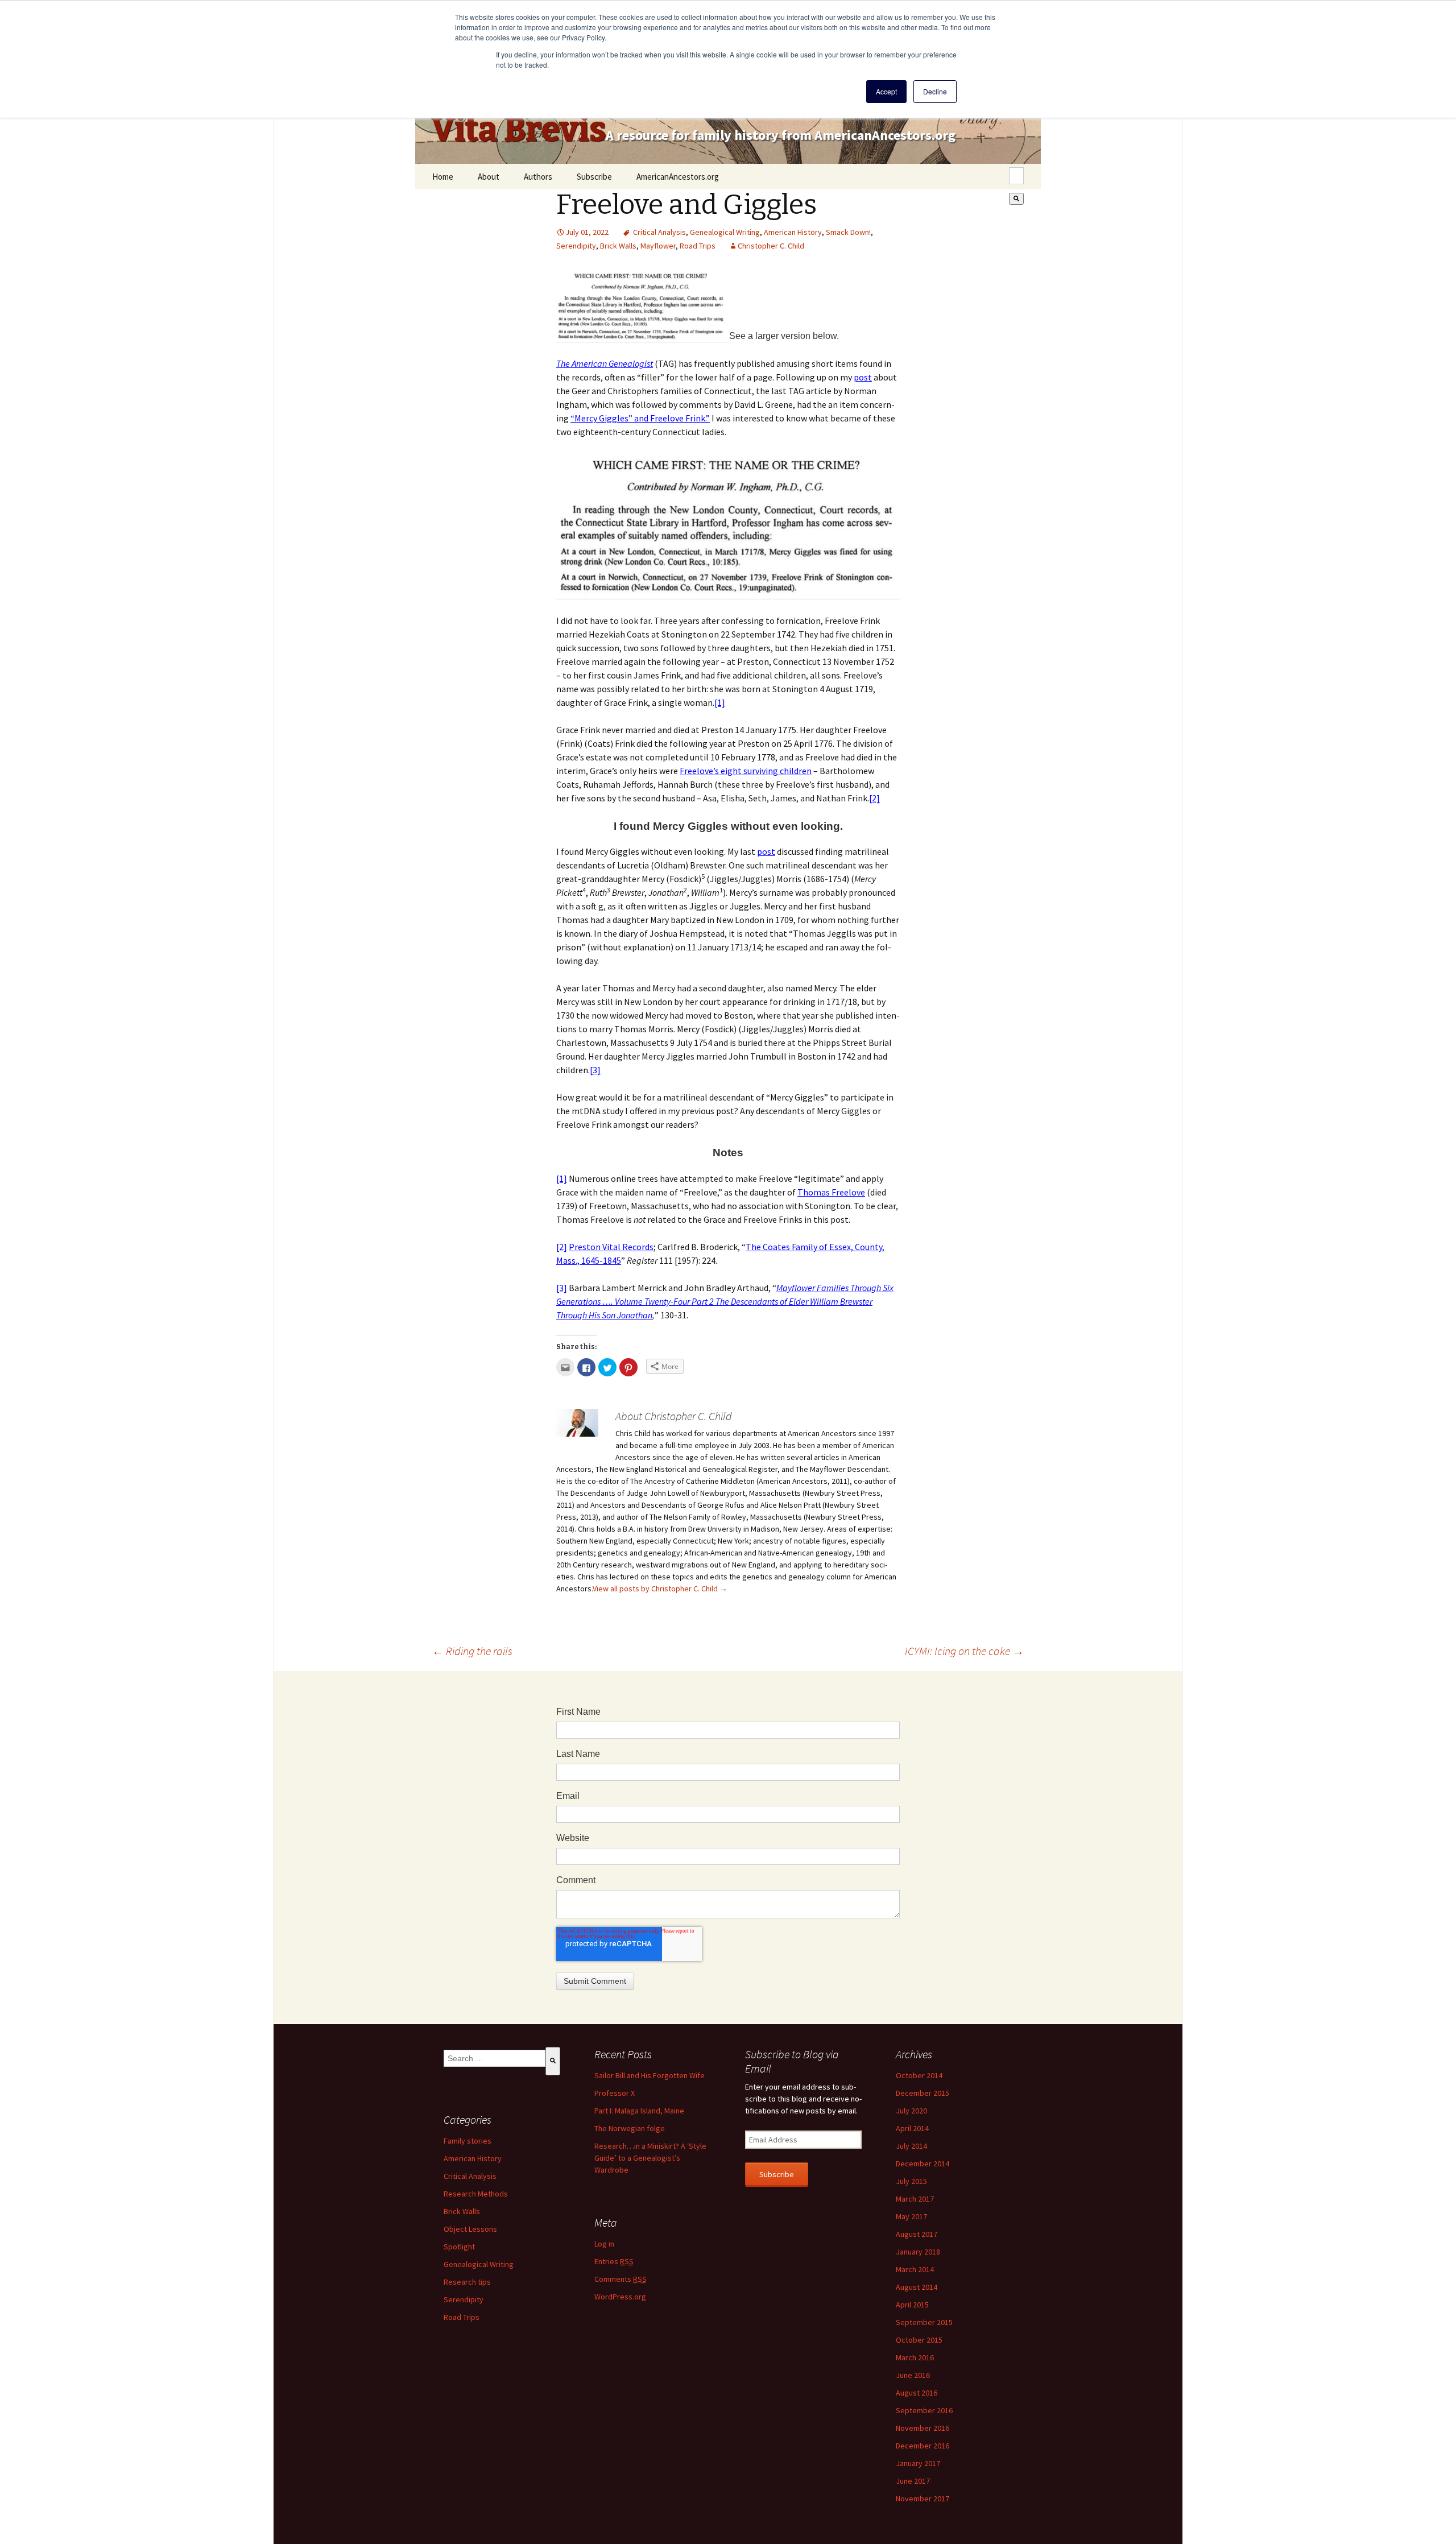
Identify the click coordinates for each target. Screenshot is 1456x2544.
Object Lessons (470, 2229)
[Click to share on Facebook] (586, 1367)
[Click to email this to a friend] (565, 1367)
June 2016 (913, 2375)
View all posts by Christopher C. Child (660, 1589)
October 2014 (919, 2075)
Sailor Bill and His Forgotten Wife (650, 2075)
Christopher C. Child (771, 246)
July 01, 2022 (587, 232)
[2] (874, 798)
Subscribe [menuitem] (594, 177)
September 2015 (924, 2322)
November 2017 (923, 2499)
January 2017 (918, 2463)
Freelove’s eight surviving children (746, 771)
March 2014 (915, 2269)
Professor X (615, 2093)
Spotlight (459, 2247)
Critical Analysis (659, 232)
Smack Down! (848, 232)
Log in (604, 2244)
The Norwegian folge (630, 2128)
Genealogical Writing (725, 232)
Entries (614, 2261)
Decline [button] (935, 91)
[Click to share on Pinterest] (628, 1367)
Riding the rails (472, 1651)
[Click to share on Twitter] (607, 1367)
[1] (720, 702)
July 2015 (911, 2181)
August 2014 (917, 2287)
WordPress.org (620, 2297)
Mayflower (658, 246)
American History (793, 232)
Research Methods (476, 2194)
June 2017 (913, 2481)
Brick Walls (618, 246)
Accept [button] (886, 91)
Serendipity (576, 246)
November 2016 (923, 2428)
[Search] (1016, 199)
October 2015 (919, 2340)
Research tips (467, 2282)
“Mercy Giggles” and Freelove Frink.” (640, 418)
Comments (621, 2279)
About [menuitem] (489, 177)
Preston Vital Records (611, 1247)
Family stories (468, 2141)
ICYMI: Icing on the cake (964, 1651)
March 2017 (915, 2199)
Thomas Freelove (831, 1192)
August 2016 (917, 2393)
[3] (595, 1070)
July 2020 (911, 2111)
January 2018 (918, 2252)
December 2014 (923, 2164)
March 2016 (915, 2357)
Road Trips (698, 246)
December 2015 (923, 2093)
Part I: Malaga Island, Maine (639, 2111)
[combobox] (1016, 176)
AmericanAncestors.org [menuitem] (678, 177)
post (863, 377)
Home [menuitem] (443, 177)
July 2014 (911, 2146)
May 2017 (911, 2216)
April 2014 (912, 2128)
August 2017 (917, 2234)
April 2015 (912, 2305)
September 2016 (924, 2410)
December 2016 (923, 2446)
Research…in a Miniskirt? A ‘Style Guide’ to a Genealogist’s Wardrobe (650, 2158)
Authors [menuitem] (538, 177)
